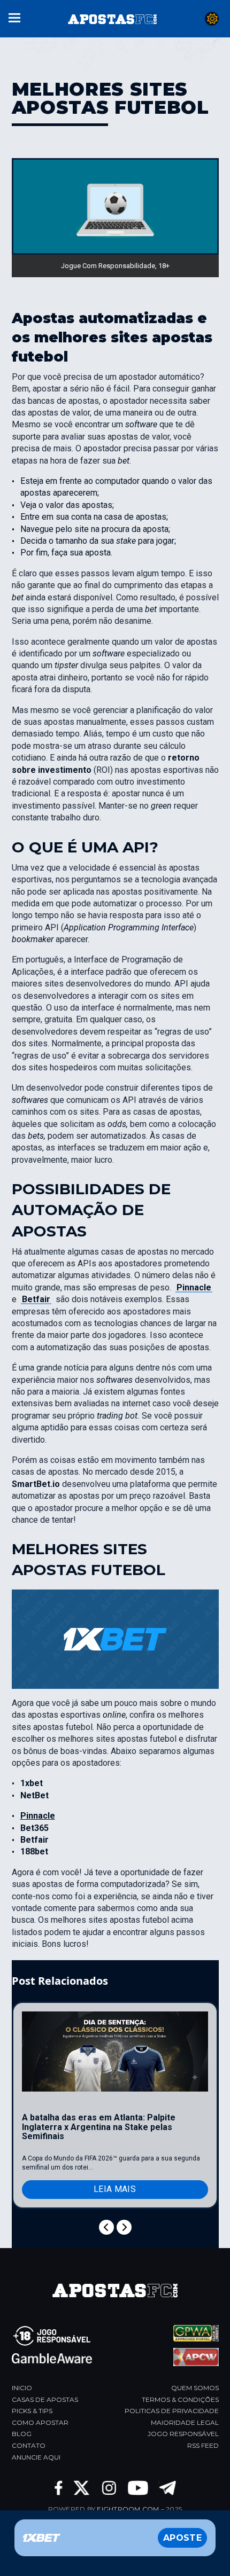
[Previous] (106, 2227)
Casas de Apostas (45, 2399)
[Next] (124, 2227)
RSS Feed (203, 2445)
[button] (14, 17)
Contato (29, 2445)
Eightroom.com (128, 2509)
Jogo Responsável (183, 2434)
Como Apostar (40, 2422)
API (136, 847)
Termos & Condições (180, 2399)
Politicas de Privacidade (172, 2411)
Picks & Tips (32, 2411)
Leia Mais (115, 2189)
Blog (22, 2434)
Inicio (22, 2388)
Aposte (182, 2538)
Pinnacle (194, 1287)
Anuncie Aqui (36, 2457)
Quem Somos (195, 2388)
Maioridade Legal (185, 2422)
